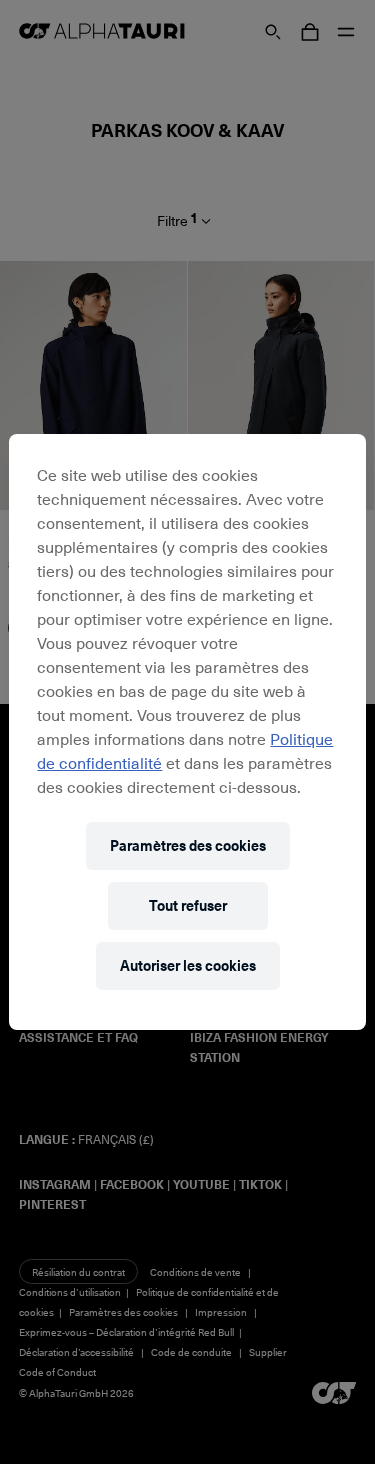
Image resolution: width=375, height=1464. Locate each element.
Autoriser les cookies (188, 965)
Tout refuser (188, 905)
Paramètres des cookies (188, 845)
